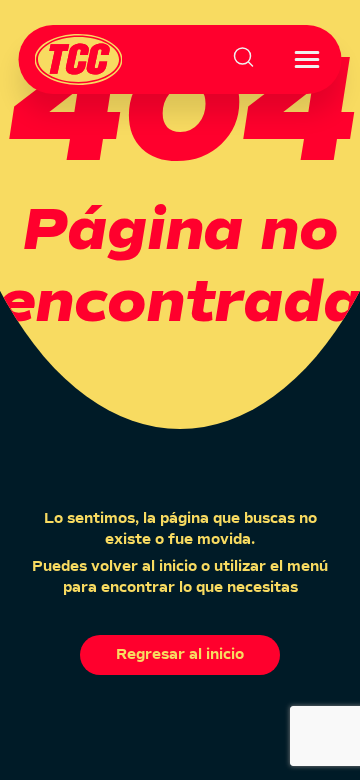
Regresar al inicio (180, 655)
